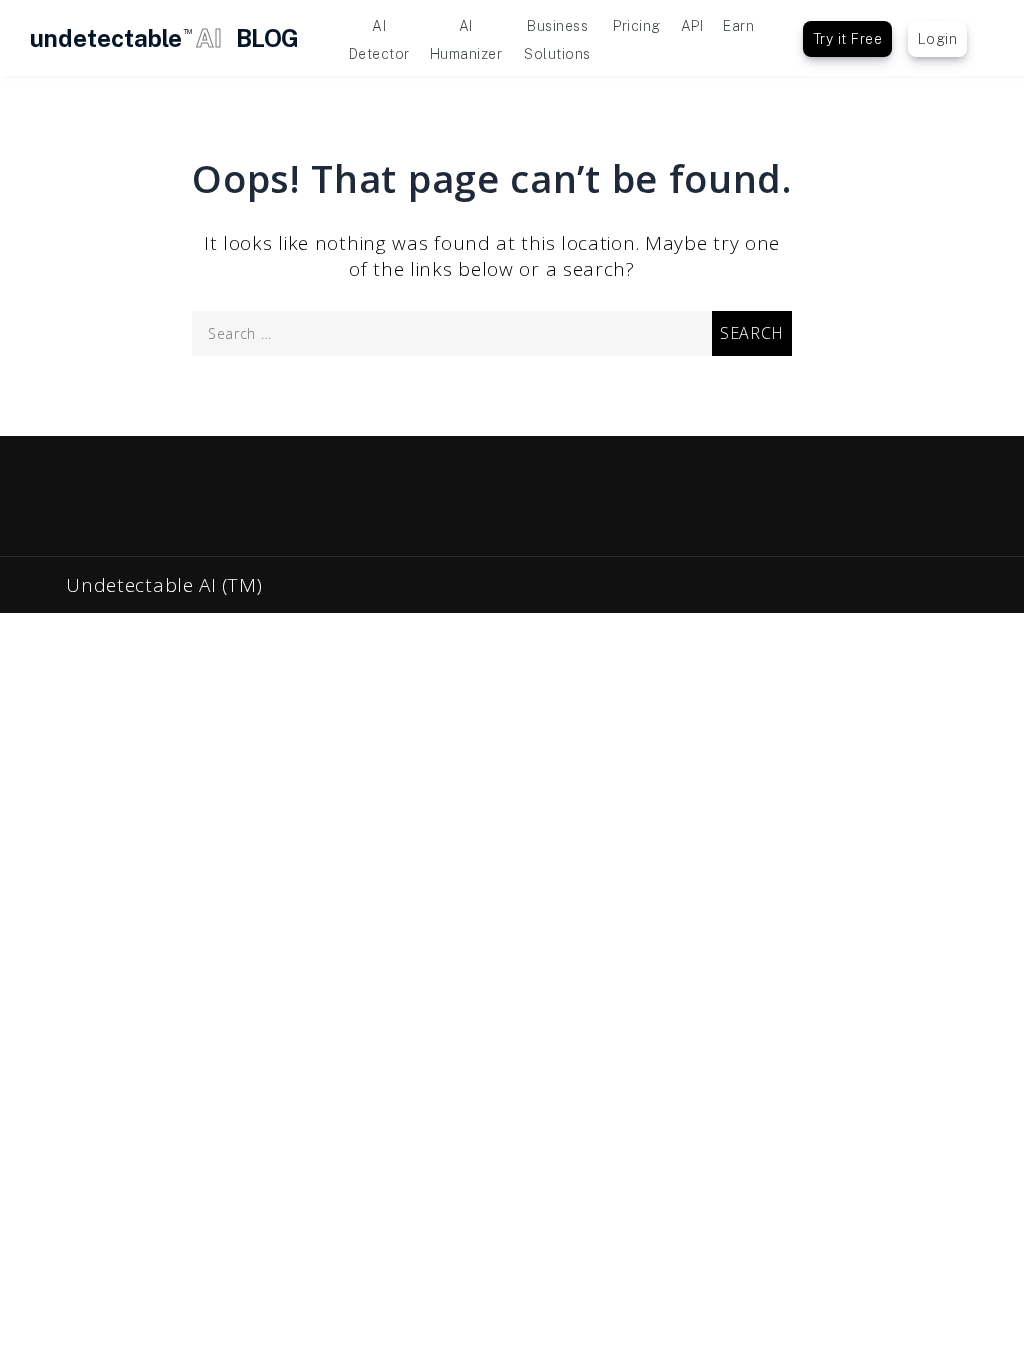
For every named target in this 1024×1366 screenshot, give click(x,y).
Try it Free (848, 39)
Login (938, 39)
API (692, 26)
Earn (738, 26)
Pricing (637, 26)
